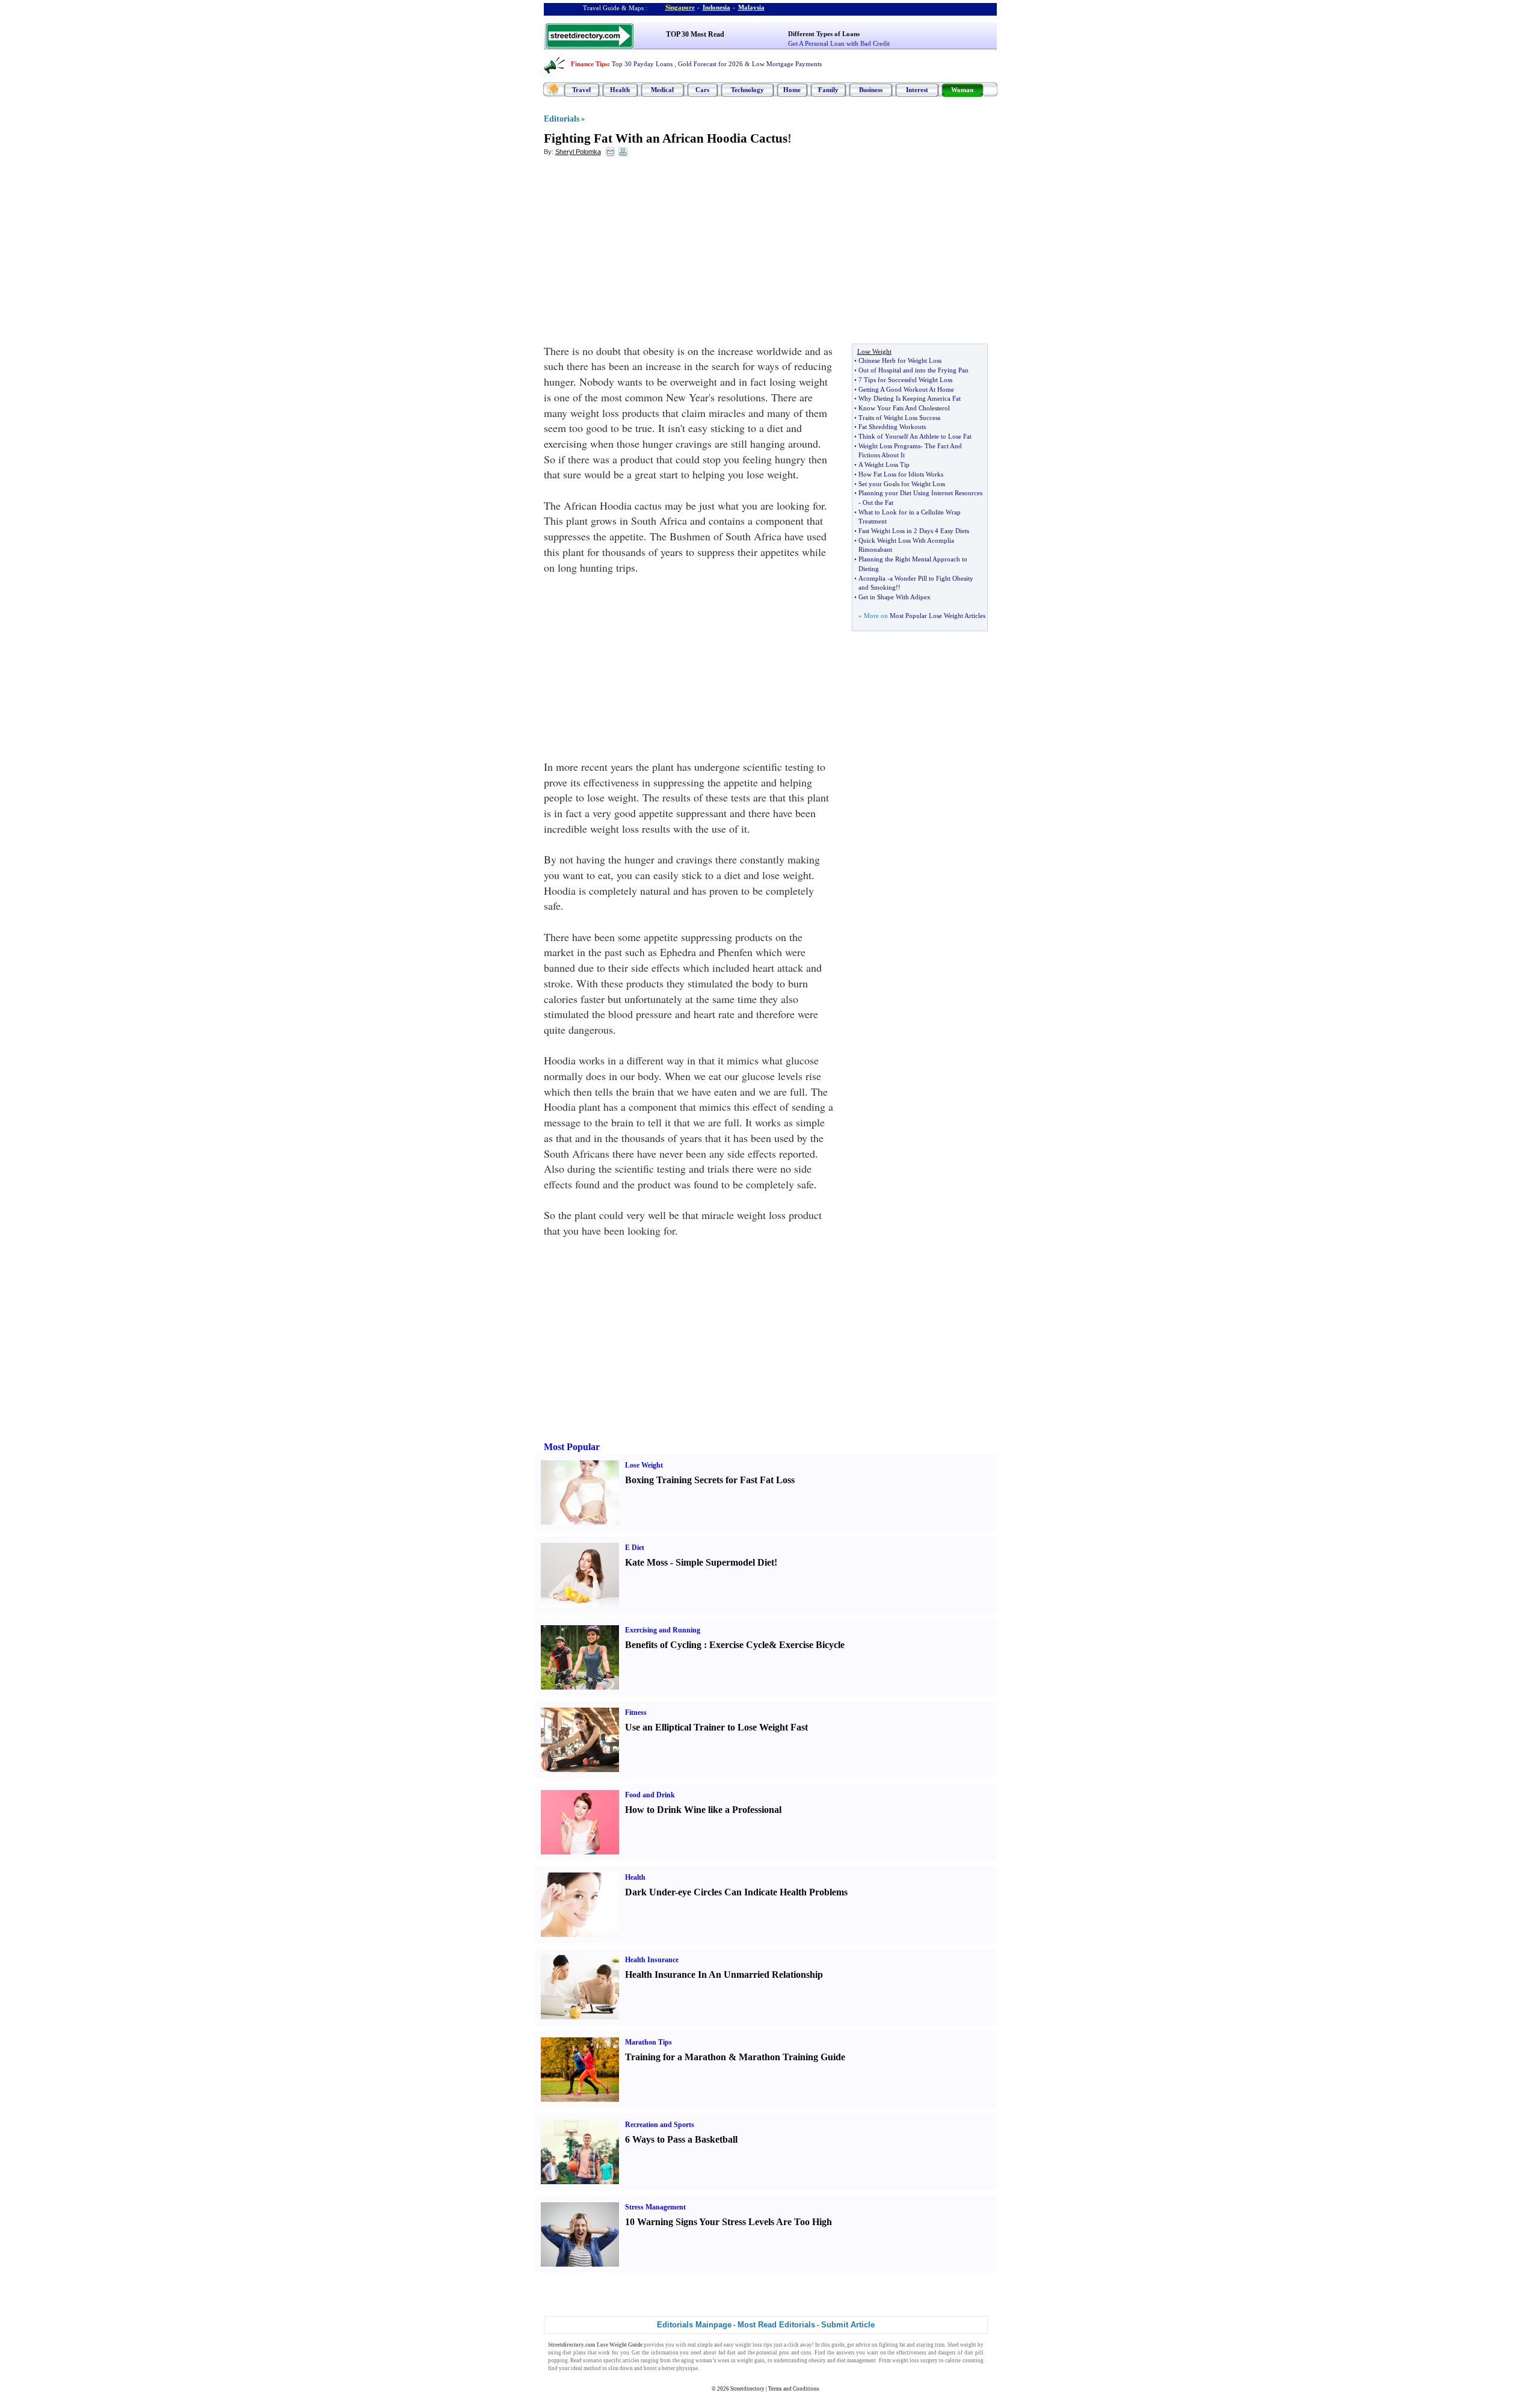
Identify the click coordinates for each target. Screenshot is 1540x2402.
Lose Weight (644, 1465)
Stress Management (655, 2207)
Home (792, 90)
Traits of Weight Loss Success (899, 418)
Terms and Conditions (794, 2389)
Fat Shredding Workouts (892, 427)
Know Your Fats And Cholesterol (904, 408)
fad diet (727, 2353)
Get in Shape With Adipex (895, 597)
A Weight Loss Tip (884, 465)
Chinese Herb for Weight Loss (900, 360)
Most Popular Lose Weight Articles (938, 616)
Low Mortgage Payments (787, 64)
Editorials (562, 119)
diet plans (574, 2353)
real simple (700, 2345)
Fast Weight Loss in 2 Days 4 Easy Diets (914, 531)
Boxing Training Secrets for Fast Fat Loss (710, 1480)
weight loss (749, 2345)
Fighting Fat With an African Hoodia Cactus (666, 138)
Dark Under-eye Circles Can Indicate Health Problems (736, 1892)
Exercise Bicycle (812, 1645)
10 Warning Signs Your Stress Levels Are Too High (728, 2222)
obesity (817, 2360)
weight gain (751, 2360)
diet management (856, 2360)
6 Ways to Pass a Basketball (681, 2139)
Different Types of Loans (824, 34)
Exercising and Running (663, 1630)
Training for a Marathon (676, 2057)
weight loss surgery (915, 2360)
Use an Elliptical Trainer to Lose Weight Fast (716, 1727)
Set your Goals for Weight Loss (902, 484)
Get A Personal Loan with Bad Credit (839, 43)
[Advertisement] (642, 253)
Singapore (680, 7)
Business (871, 90)
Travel (581, 90)
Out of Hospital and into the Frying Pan (913, 370)
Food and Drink (650, 1795)
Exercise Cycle (739, 1645)
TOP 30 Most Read (695, 34)
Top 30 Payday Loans (642, 64)
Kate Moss (646, 1562)
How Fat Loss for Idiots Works (901, 474)
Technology (747, 90)
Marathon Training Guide (792, 2057)
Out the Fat (878, 502)
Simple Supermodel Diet (725, 1562)
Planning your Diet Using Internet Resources (920, 493)
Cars (702, 90)
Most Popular (572, 1447)
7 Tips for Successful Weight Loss (905, 380)
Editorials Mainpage (694, 2325)
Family (828, 90)
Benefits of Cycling (663, 1645)
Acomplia (872, 578)
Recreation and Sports (660, 2125)
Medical (662, 90)
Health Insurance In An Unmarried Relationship (724, 1974)
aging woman (697, 2360)
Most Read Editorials (776, 2325)
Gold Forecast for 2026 (710, 64)
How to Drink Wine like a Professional (703, 1810)
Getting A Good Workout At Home (906, 389)
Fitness (636, 1712)
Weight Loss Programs (889, 446)
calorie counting (964, 2360)
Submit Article (848, 2325)
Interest (917, 90)
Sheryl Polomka (578, 152)
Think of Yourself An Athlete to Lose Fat (915, 436)
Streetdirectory (747, 2389)
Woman (962, 90)
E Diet (635, 1548)
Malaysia (751, 7)
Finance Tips (589, 64)
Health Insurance (652, 1960)
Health (620, 90)
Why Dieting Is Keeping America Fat (910, 398)
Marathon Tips (648, 2042)
